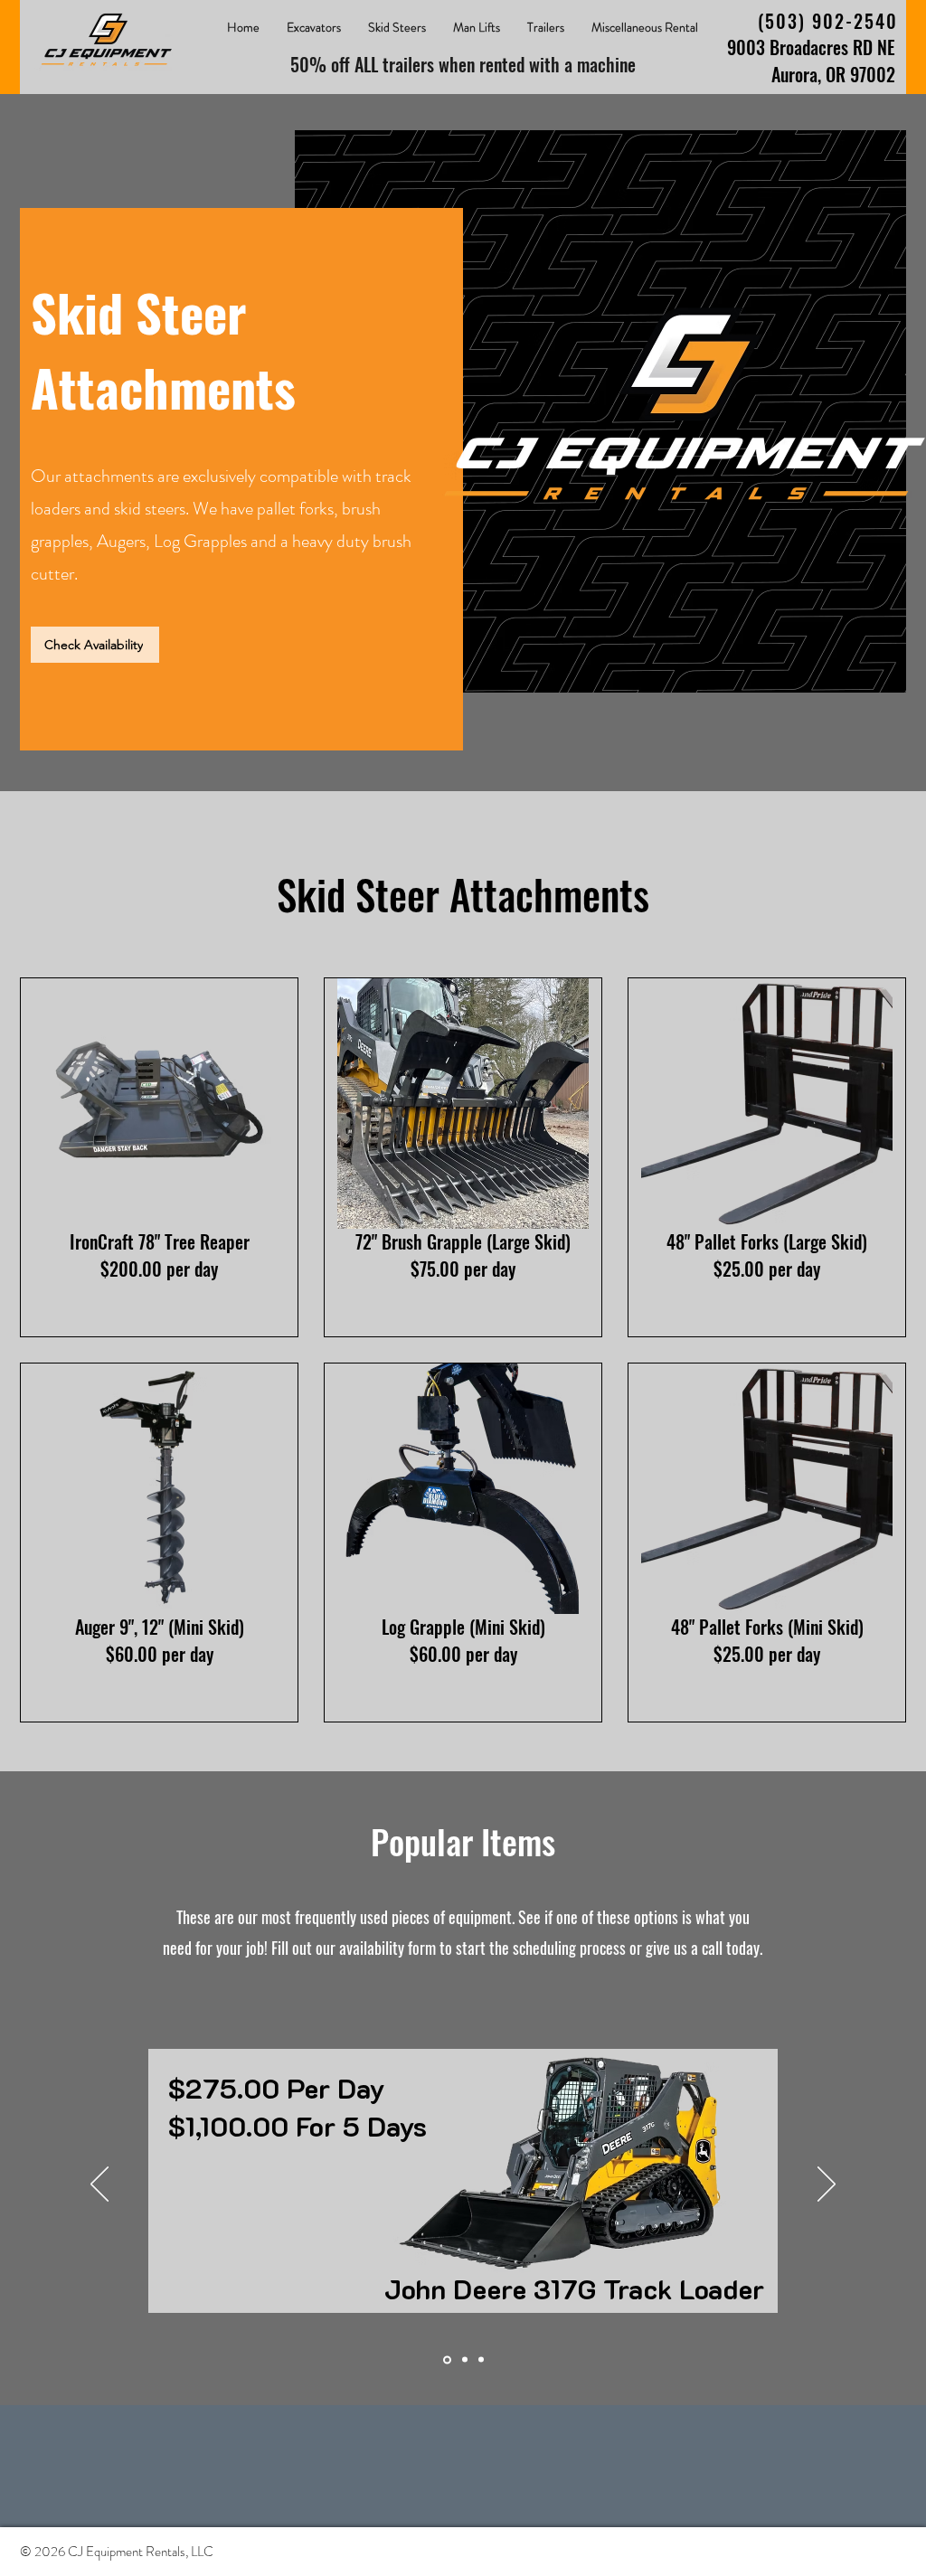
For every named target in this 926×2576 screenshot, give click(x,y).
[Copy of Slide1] (463, 2359)
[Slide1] (446, 2360)
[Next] (827, 2185)
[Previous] (99, 2185)
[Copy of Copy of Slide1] (481, 2360)
